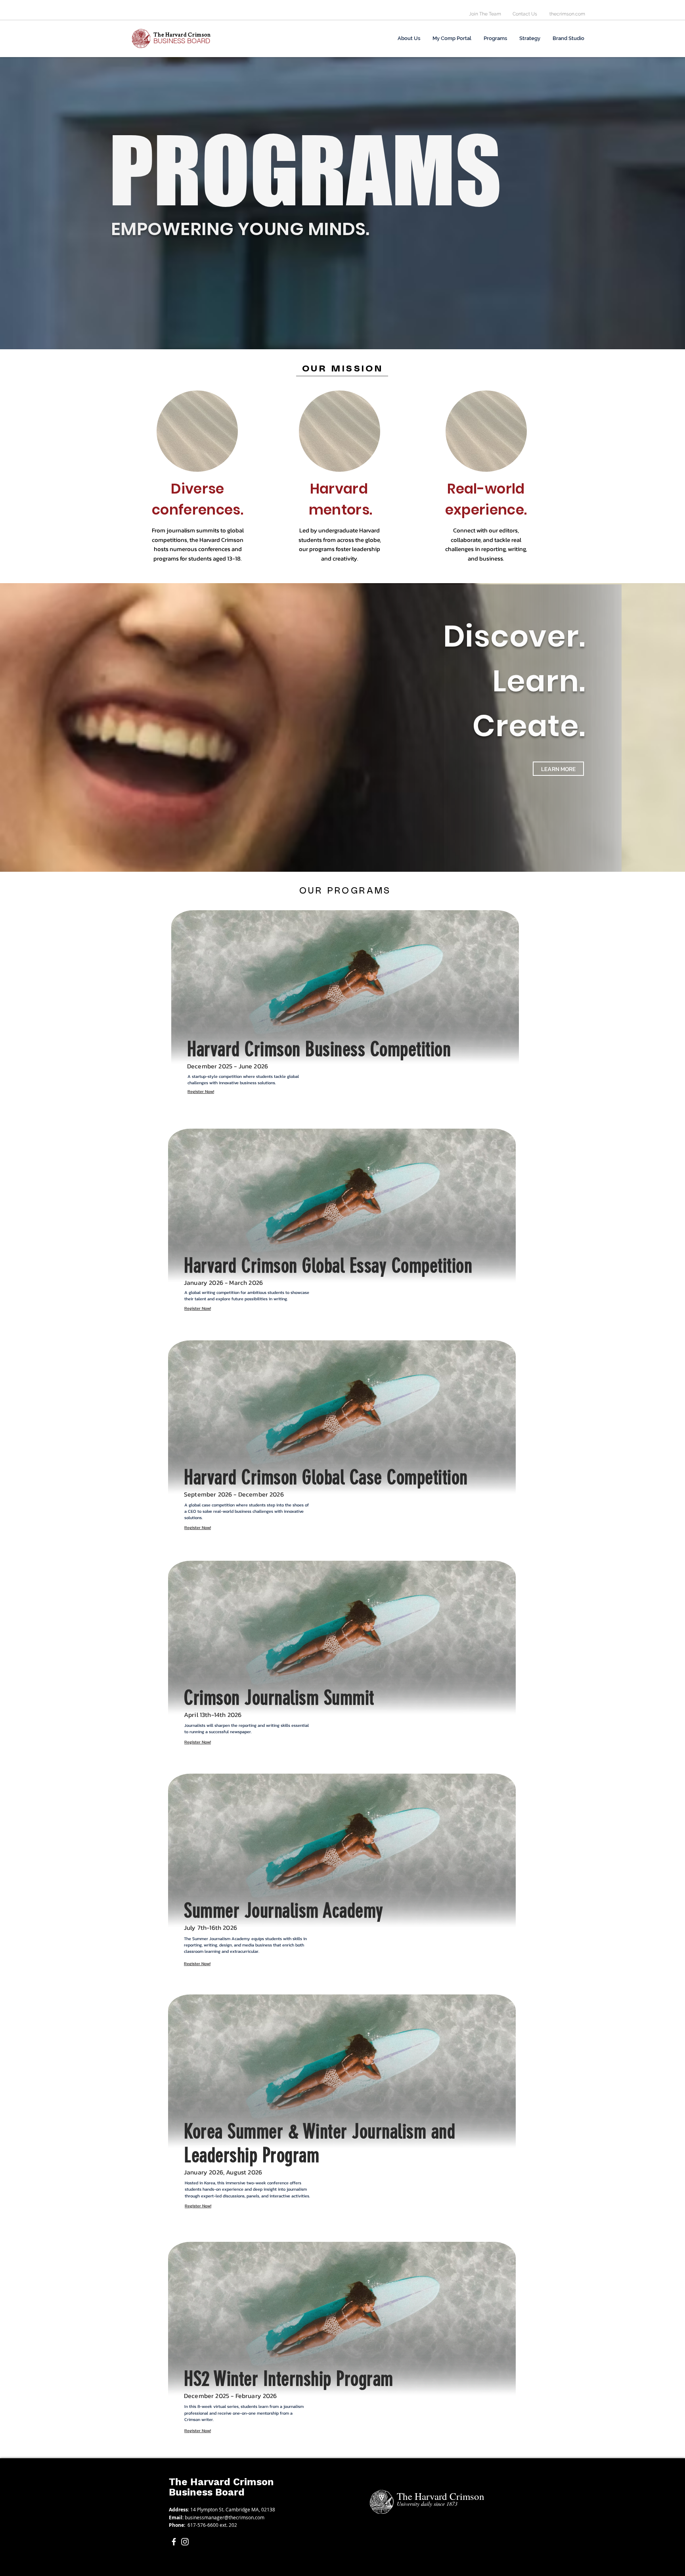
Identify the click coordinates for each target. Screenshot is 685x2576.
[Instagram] (185, 2542)
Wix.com (331, 2572)
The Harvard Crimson (221, 2482)
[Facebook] (174, 2542)
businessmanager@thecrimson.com (225, 2517)
